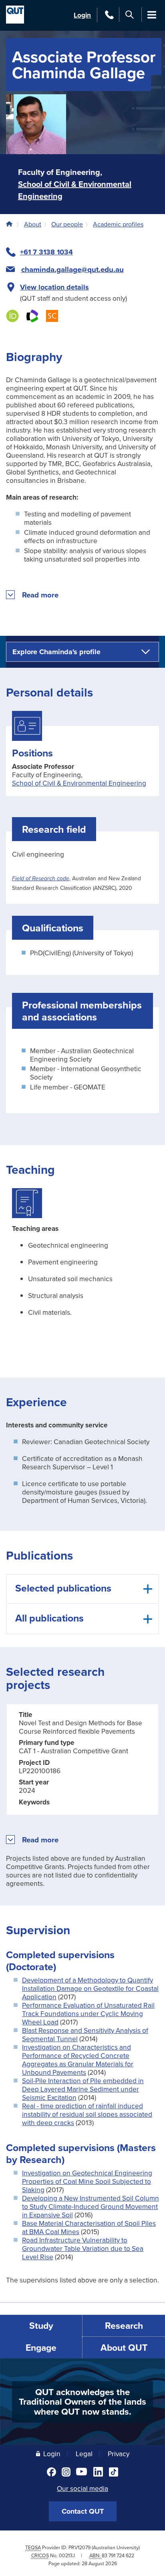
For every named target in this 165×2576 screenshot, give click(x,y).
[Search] (130, 15)
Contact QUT (83, 2511)
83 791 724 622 (118, 2555)
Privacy (119, 2454)
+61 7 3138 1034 (46, 252)
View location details (54, 287)
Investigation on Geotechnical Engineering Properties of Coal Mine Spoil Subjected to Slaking (87, 2181)
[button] (41, 595)
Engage (41, 2347)
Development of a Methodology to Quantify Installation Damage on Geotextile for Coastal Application (90, 1988)
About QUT (124, 2347)
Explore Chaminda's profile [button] (56, 652)
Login (82, 15)
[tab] (82, 1589)
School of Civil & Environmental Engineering (79, 783)
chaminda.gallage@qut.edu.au (72, 270)
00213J (67, 2555)
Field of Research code (41, 879)
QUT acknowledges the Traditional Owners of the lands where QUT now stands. (82, 2402)
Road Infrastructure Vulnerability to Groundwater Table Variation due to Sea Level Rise (83, 2248)
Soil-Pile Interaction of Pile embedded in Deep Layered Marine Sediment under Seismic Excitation (83, 2089)
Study (41, 2325)
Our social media (82, 2488)
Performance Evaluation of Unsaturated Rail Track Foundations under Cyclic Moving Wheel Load (88, 2013)
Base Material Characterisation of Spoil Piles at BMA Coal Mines (89, 2227)
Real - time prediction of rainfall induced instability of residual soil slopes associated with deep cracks (87, 2114)
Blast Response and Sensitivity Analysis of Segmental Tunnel (85, 2034)
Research (124, 2325)
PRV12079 (79, 2547)
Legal (84, 2454)
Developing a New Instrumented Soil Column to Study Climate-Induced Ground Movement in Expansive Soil (91, 2206)
